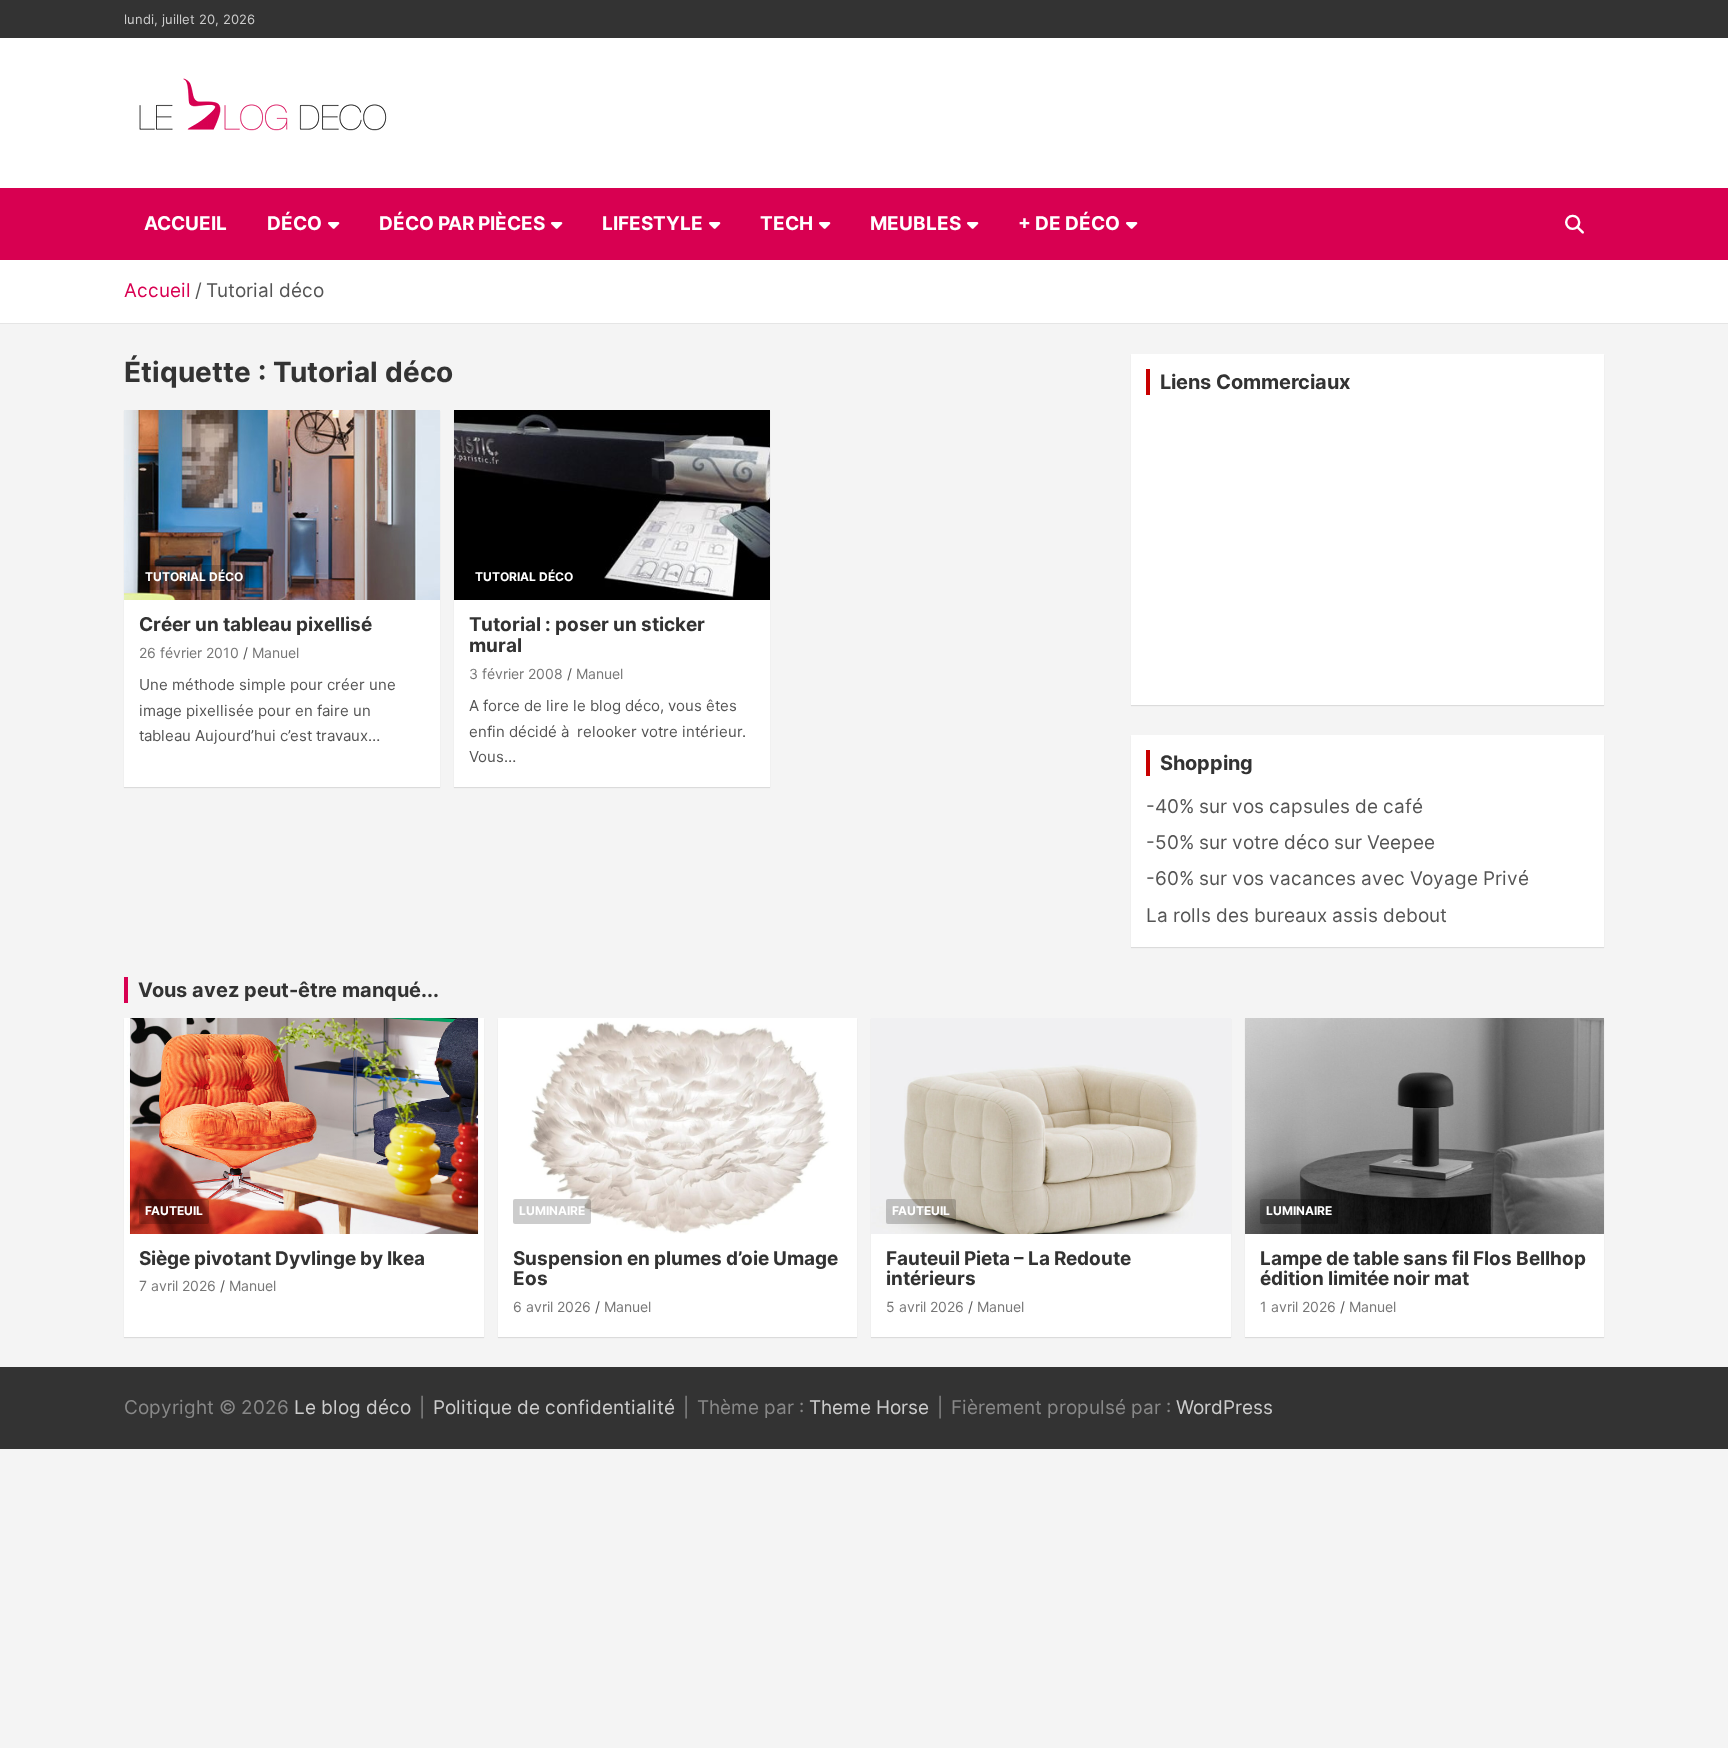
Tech (786, 223)
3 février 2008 (516, 673)
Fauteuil (174, 1210)
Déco (294, 223)
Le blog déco (352, 1407)
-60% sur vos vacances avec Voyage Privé (1337, 878)
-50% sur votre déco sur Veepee (1290, 842)
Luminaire (552, 1210)
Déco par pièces (462, 223)
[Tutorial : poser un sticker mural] (612, 505)
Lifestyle (652, 223)
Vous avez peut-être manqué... (288, 990)
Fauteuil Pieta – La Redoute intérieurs (1008, 1269)
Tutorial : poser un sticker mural (587, 635)
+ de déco (1069, 223)
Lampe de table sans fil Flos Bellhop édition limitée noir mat (1423, 1269)
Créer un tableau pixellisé (255, 624)
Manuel (275, 652)
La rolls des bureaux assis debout (1296, 915)
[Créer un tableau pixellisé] (282, 505)
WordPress (1224, 1407)
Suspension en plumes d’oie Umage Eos (675, 1269)
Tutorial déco (194, 576)
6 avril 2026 (552, 1306)
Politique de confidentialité (554, 1407)
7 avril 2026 (177, 1285)
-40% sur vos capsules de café (1284, 806)
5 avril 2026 (925, 1306)
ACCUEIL (185, 223)
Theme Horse (869, 1407)
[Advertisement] (1367, 550)
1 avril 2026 (1298, 1306)
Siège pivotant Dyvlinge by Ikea (282, 1258)
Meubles (915, 223)
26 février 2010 (189, 652)
